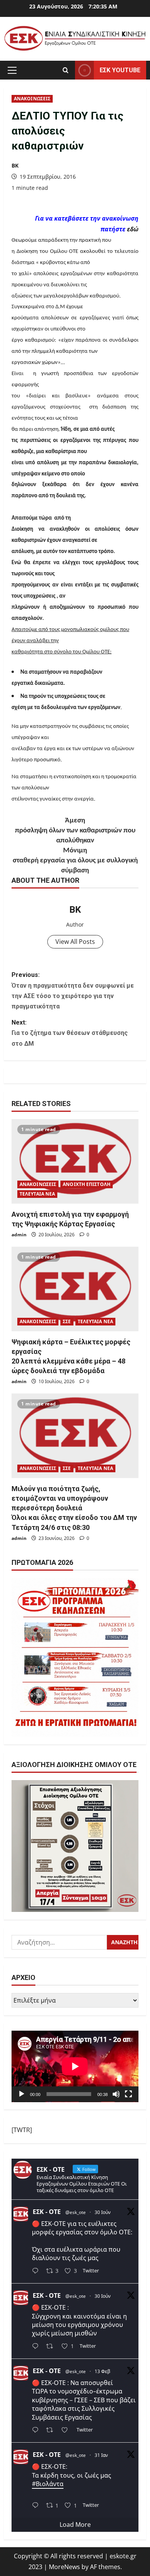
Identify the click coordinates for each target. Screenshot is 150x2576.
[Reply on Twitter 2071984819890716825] (37, 2271)
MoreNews (64, 2567)
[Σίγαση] (116, 2094)
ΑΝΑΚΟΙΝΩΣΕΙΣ (32, 99)
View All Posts (75, 942)
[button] (12, 70)
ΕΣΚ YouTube (120, 70)
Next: (70, 1033)
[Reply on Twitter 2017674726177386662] (37, 2506)
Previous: (73, 991)
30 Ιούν (103, 2212)
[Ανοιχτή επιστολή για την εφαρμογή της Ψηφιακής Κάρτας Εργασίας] (75, 1161)
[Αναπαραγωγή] (22, 2094)
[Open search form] (66, 70)
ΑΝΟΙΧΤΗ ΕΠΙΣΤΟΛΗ (87, 1184)
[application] (75, 2066)
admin (19, 1235)
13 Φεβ (102, 2371)
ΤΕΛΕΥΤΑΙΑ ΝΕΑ (37, 1194)
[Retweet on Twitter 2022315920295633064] (52, 2431)
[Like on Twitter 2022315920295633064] (67, 2431)
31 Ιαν (101, 2455)
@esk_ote (76, 2212)
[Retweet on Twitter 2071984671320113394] (52, 2347)
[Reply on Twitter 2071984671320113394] (37, 2347)
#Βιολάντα (48, 2484)
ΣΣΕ (67, 1321)
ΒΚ (15, 165)
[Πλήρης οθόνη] (128, 2094)
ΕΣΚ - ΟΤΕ (47, 2212)
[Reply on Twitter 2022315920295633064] (37, 2431)
